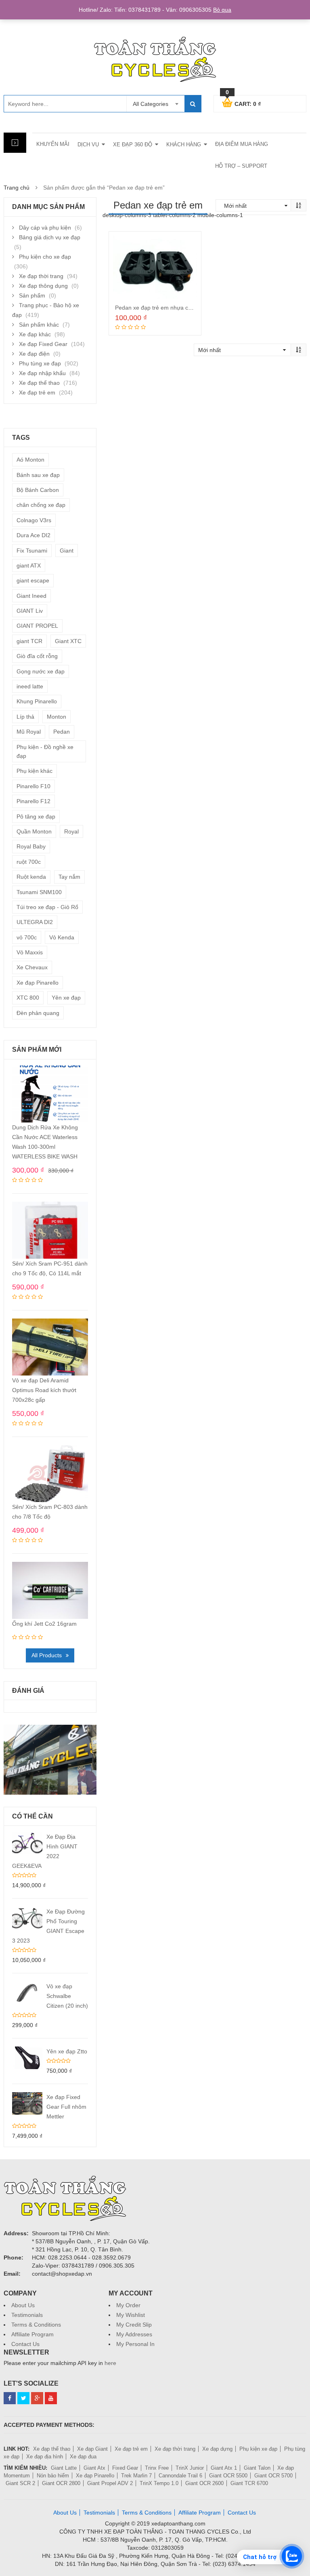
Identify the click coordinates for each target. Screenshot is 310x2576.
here (110, 2363)
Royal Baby (31, 846)
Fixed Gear (125, 2468)
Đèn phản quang (38, 1013)
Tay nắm (69, 877)
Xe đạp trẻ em (37, 392)
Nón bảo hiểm (53, 2476)
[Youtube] (51, 2398)
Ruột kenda (31, 877)
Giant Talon (257, 2468)
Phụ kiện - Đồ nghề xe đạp (45, 751)
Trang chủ (17, 188)
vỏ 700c (27, 937)
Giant (67, 551)
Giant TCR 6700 (249, 2483)
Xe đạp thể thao (39, 383)
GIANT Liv (30, 611)
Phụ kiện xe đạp (258, 2449)
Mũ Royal (29, 732)
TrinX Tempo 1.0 (159, 2483)
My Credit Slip (134, 2325)
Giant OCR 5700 (273, 2476)
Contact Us (25, 2344)
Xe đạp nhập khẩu (42, 373)
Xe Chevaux (32, 967)
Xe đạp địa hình (45, 2457)
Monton (57, 717)
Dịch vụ (88, 145)
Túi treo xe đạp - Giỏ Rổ (47, 907)
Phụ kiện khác (35, 771)
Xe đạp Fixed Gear (43, 344)
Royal (71, 831)
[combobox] (155, 104)
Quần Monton (34, 831)
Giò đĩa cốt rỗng (37, 656)
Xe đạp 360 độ (133, 145)
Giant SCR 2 (20, 2483)
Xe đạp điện (34, 354)
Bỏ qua (222, 10)
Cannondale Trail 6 (180, 2476)
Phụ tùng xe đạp (40, 363)
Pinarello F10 (34, 786)
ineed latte (30, 686)
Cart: (243, 103)
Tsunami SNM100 (39, 892)
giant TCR (29, 641)
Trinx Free (157, 2468)
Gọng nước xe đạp (41, 671)
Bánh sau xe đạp (38, 475)
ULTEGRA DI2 (35, 922)
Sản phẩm (32, 295)
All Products (47, 1655)
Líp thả (25, 717)
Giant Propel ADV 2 (110, 2483)
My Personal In (135, 2344)
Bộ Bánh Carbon (38, 490)
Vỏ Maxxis (30, 952)
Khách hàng (184, 145)
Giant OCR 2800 (61, 2483)
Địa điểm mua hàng (242, 144)
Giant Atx (94, 2468)
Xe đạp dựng (217, 2449)
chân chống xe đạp (41, 505)
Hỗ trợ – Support (241, 166)
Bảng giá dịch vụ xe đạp (50, 237)
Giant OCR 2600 (204, 2483)
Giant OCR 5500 (228, 2476)
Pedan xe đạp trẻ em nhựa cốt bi (157, 308)
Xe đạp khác (35, 334)
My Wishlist (131, 2315)
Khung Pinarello (37, 701)
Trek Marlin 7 (136, 2476)
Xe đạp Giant (92, 2449)
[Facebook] (10, 2398)
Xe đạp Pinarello (38, 983)
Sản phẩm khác (39, 325)
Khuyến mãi (53, 144)
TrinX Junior (190, 2468)
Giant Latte (64, 2468)
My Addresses (134, 2334)
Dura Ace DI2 (34, 535)
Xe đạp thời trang (41, 276)
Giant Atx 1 (224, 2468)
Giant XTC (68, 641)
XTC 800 (28, 998)
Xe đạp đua (83, 2457)
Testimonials (27, 2315)
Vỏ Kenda (62, 937)
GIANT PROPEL (37, 626)
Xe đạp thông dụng (43, 286)
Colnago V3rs (34, 520)
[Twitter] (23, 2398)
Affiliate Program (32, 2334)
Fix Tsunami (32, 551)
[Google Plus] (37, 2398)
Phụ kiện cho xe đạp (45, 257)
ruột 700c (29, 862)
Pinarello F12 (34, 801)
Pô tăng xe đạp (36, 816)
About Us (23, 2305)
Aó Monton (30, 460)
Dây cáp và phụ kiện (45, 228)
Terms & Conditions (36, 2325)
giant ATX (29, 565)
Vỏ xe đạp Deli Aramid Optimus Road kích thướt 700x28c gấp (44, 1390)
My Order (128, 2305)
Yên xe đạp (66, 998)
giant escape (33, 580)
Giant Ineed (31, 596)
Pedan (62, 732)
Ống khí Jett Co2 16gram (44, 1624)
